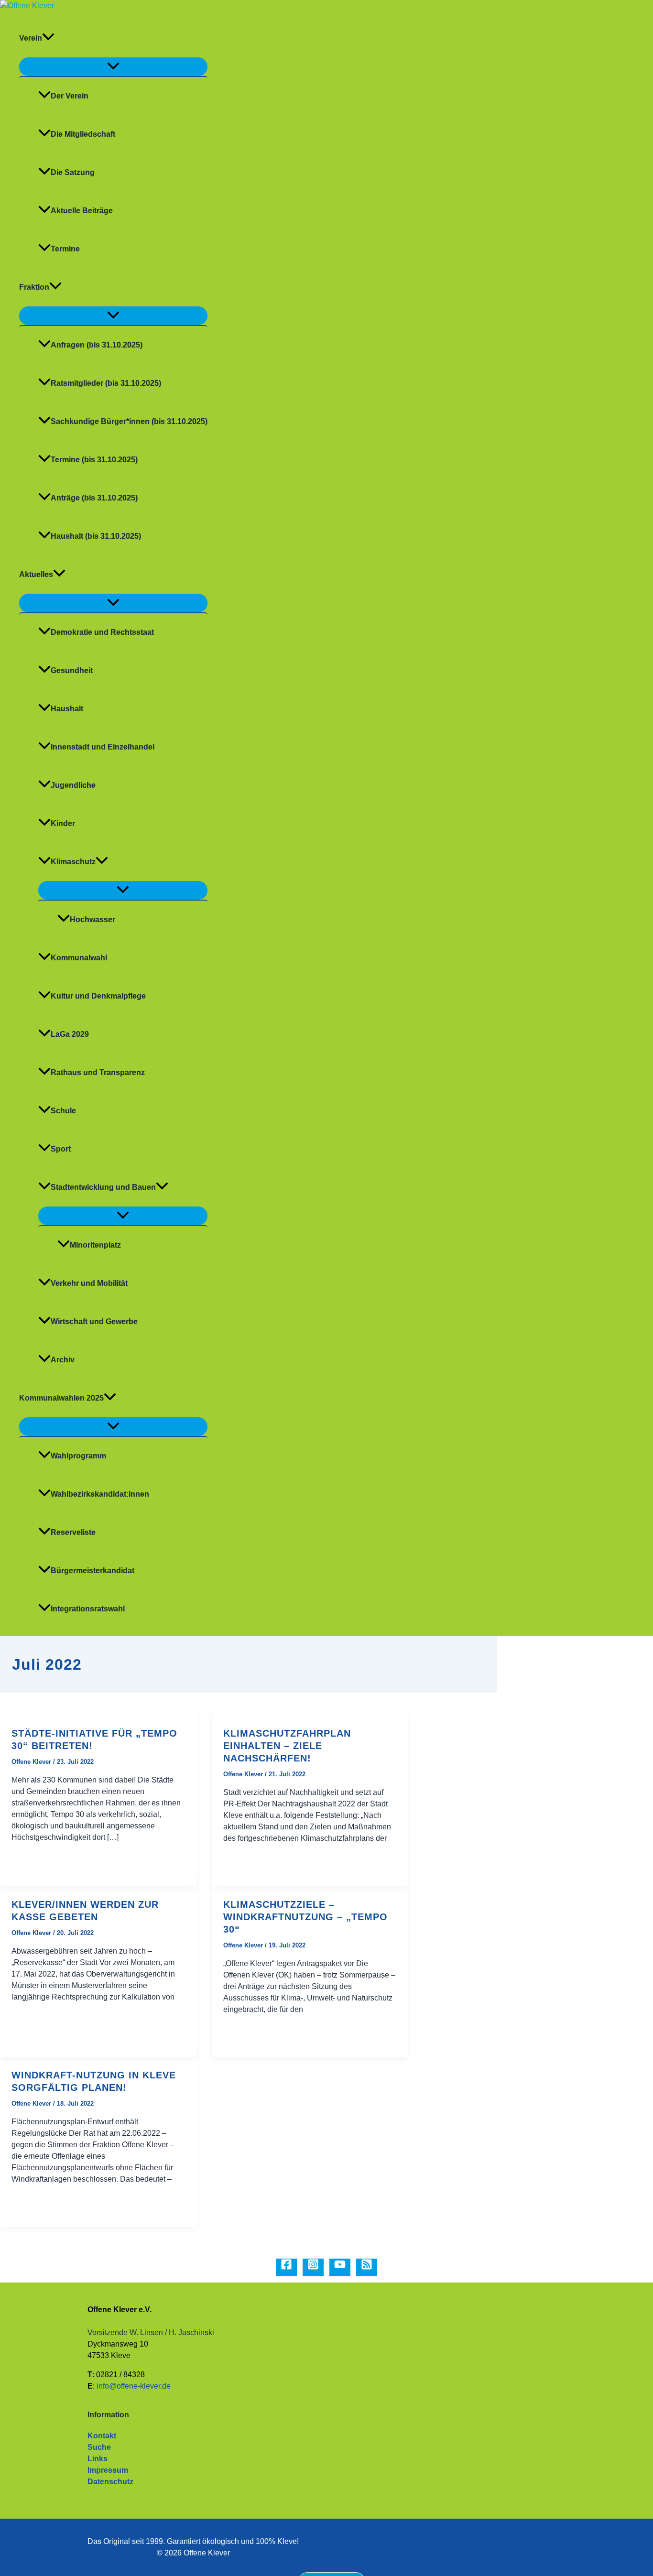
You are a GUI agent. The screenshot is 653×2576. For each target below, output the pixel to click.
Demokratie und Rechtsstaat (102, 632)
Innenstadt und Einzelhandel (103, 747)
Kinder (63, 823)
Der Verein (70, 96)
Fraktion (34, 287)
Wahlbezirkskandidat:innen (100, 1494)
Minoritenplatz (95, 1245)
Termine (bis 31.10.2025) (94, 460)
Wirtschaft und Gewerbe (94, 1321)
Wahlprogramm (78, 1456)
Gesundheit (72, 670)
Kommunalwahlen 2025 (61, 1398)
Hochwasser (93, 919)
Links (98, 2459)
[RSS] (367, 2267)
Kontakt (102, 2436)
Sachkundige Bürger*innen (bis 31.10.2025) (129, 421)
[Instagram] (313, 2267)
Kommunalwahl (79, 958)
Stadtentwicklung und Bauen (103, 1187)
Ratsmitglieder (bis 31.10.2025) (106, 383)
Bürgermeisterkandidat (93, 1571)
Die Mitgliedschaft (83, 134)
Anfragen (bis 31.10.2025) (97, 345)
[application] (48, 38)
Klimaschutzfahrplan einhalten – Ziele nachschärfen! (287, 1746)
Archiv (63, 1360)
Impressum (108, 2470)
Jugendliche (73, 785)
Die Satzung (73, 172)
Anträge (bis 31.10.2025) (94, 498)
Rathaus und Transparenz (98, 1072)
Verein (31, 38)
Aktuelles (36, 574)
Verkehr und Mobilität (89, 1283)
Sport (61, 1149)
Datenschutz (110, 2482)
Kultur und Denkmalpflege (98, 996)
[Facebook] (286, 2267)
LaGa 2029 (70, 1034)
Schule (63, 1111)
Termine (65, 249)
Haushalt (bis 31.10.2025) (96, 536)
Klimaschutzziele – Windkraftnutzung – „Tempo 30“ (305, 1917)
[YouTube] (340, 2267)
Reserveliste (73, 1532)
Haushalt (67, 709)
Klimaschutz (73, 862)
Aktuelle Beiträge (82, 211)
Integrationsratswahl (88, 1609)
